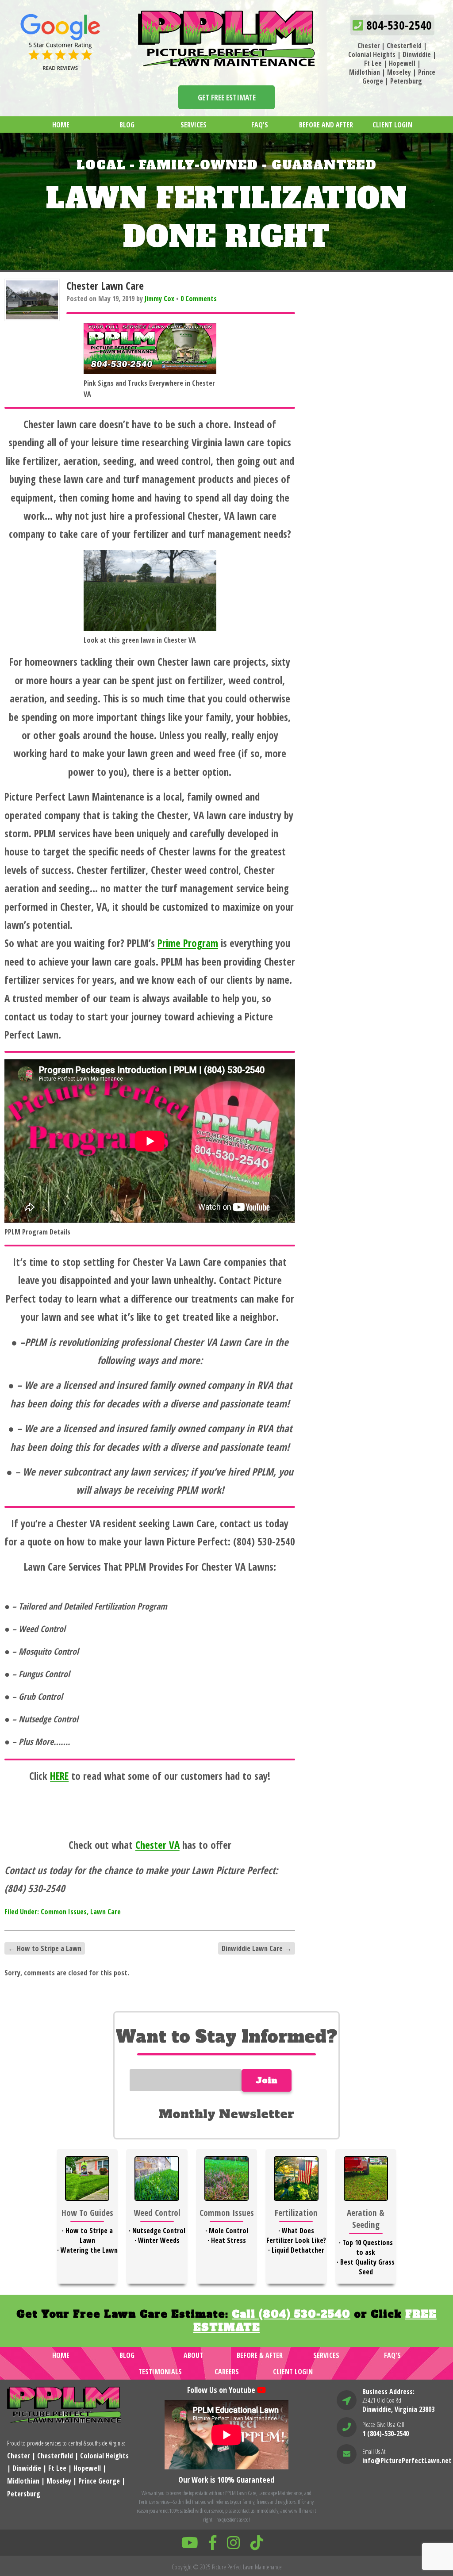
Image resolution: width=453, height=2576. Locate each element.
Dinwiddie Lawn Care (257, 1948)
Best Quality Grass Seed (367, 2267)
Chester (369, 46)
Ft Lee (373, 63)
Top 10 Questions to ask (368, 2247)
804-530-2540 (397, 25)
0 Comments (199, 299)
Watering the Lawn (89, 2250)
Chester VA (157, 1845)
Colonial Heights (372, 54)
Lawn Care (106, 1912)
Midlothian (365, 72)
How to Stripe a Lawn (45, 1948)
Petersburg (406, 81)
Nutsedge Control (159, 2231)
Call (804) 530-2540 (291, 2314)
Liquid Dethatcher (298, 2250)
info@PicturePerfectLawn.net (407, 2461)
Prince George (99, 2481)
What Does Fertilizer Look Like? (296, 2235)
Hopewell (402, 63)
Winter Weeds (159, 2240)
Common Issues (64, 1912)
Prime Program (188, 943)
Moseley (399, 72)
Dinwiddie (417, 54)
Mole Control (228, 2231)
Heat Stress (228, 2240)
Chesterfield (404, 46)
